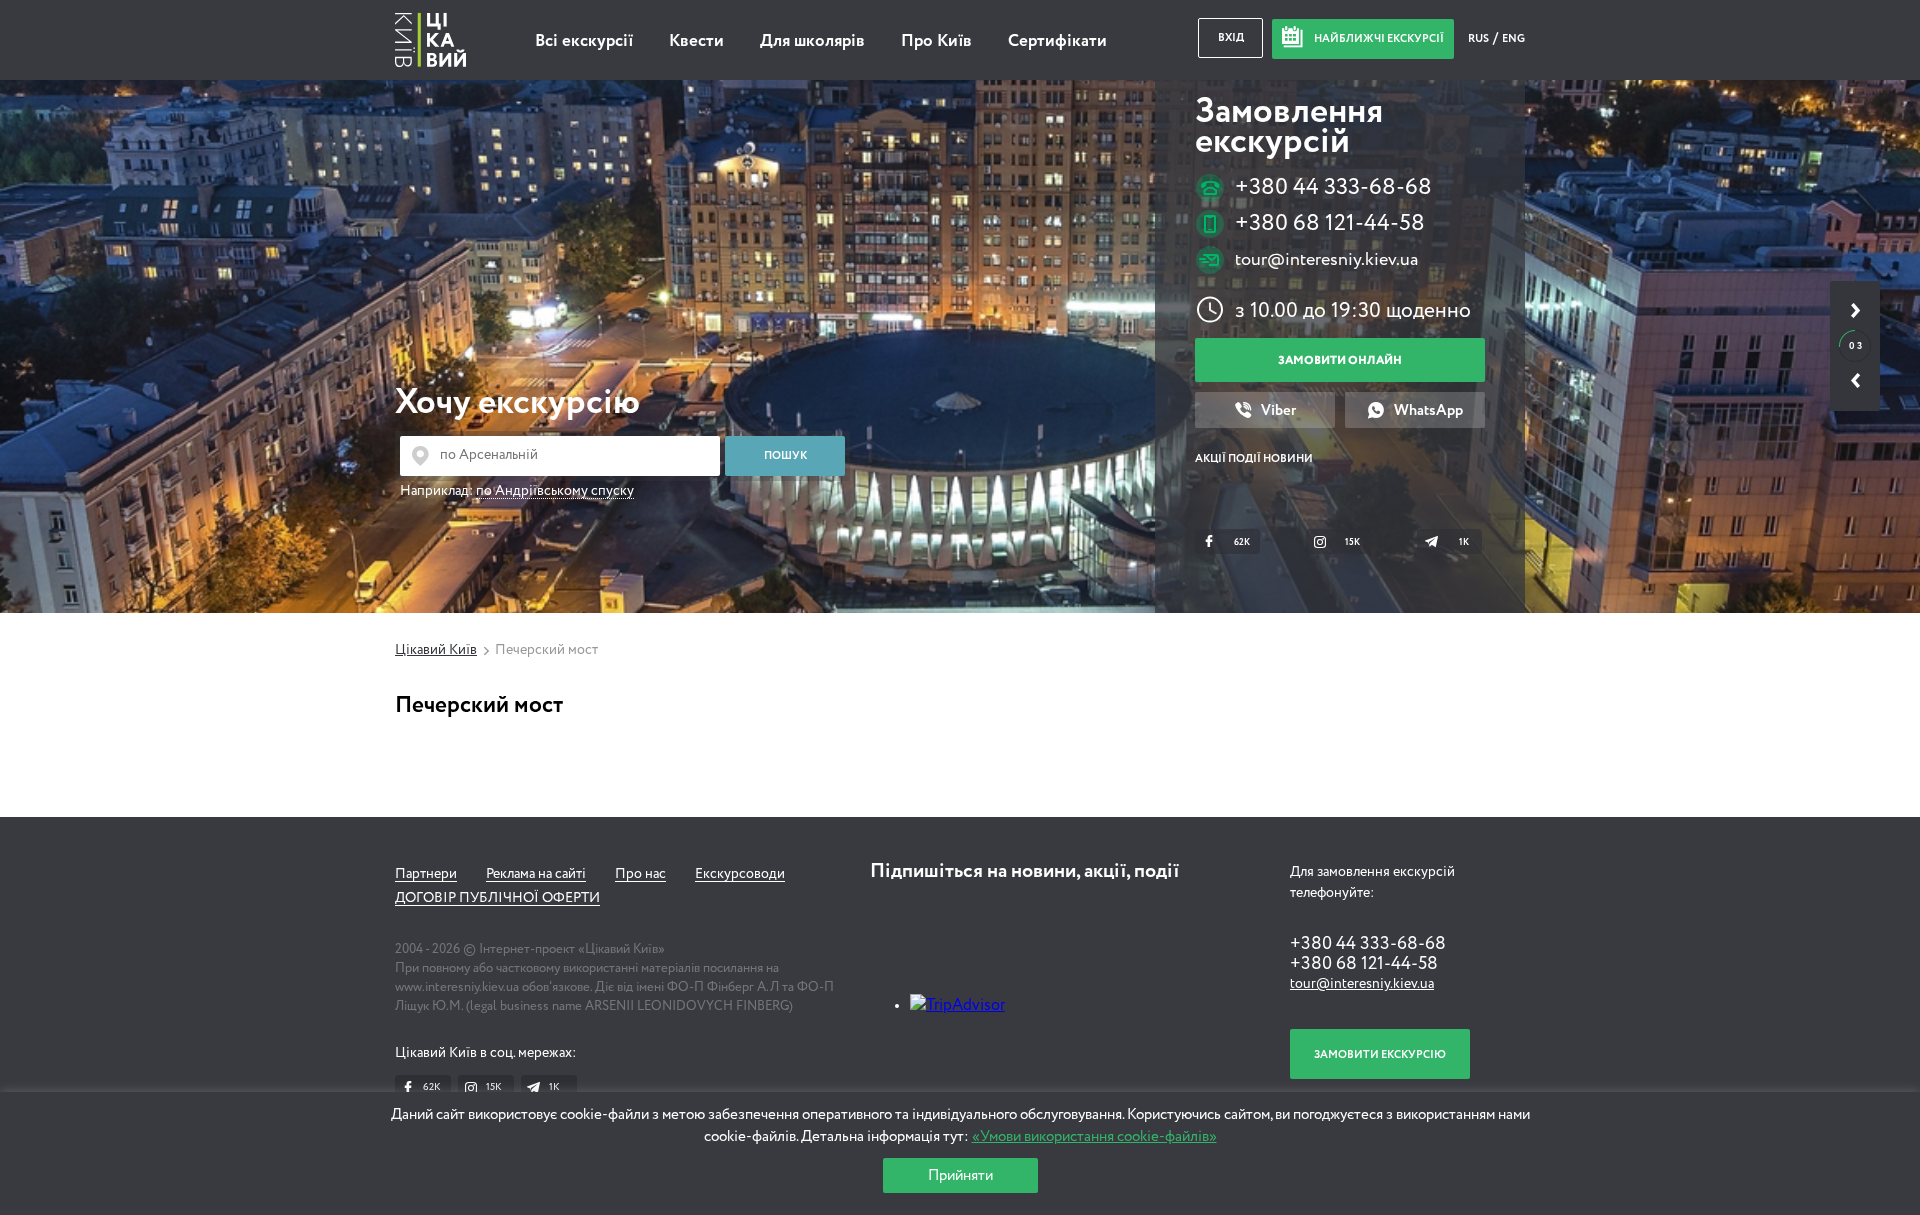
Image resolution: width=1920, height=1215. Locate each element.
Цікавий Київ (436, 650)
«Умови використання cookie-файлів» (1094, 1136)
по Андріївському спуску (555, 491)
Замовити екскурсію (1380, 1054)
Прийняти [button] (960, 1175)
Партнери (426, 874)
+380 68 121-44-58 (1330, 223)
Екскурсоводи (740, 874)
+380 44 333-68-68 (1333, 187)
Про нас (640, 874)
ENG (1513, 38)
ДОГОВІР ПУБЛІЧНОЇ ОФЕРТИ (497, 898)
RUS (1479, 38)
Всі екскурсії (584, 41)
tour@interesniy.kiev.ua (1326, 260)
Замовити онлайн (1340, 360)
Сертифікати (1057, 41)
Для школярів (812, 41)
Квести (696, 41)
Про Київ (936, 41)
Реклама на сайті (536, 874)
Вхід (1231, 37)
